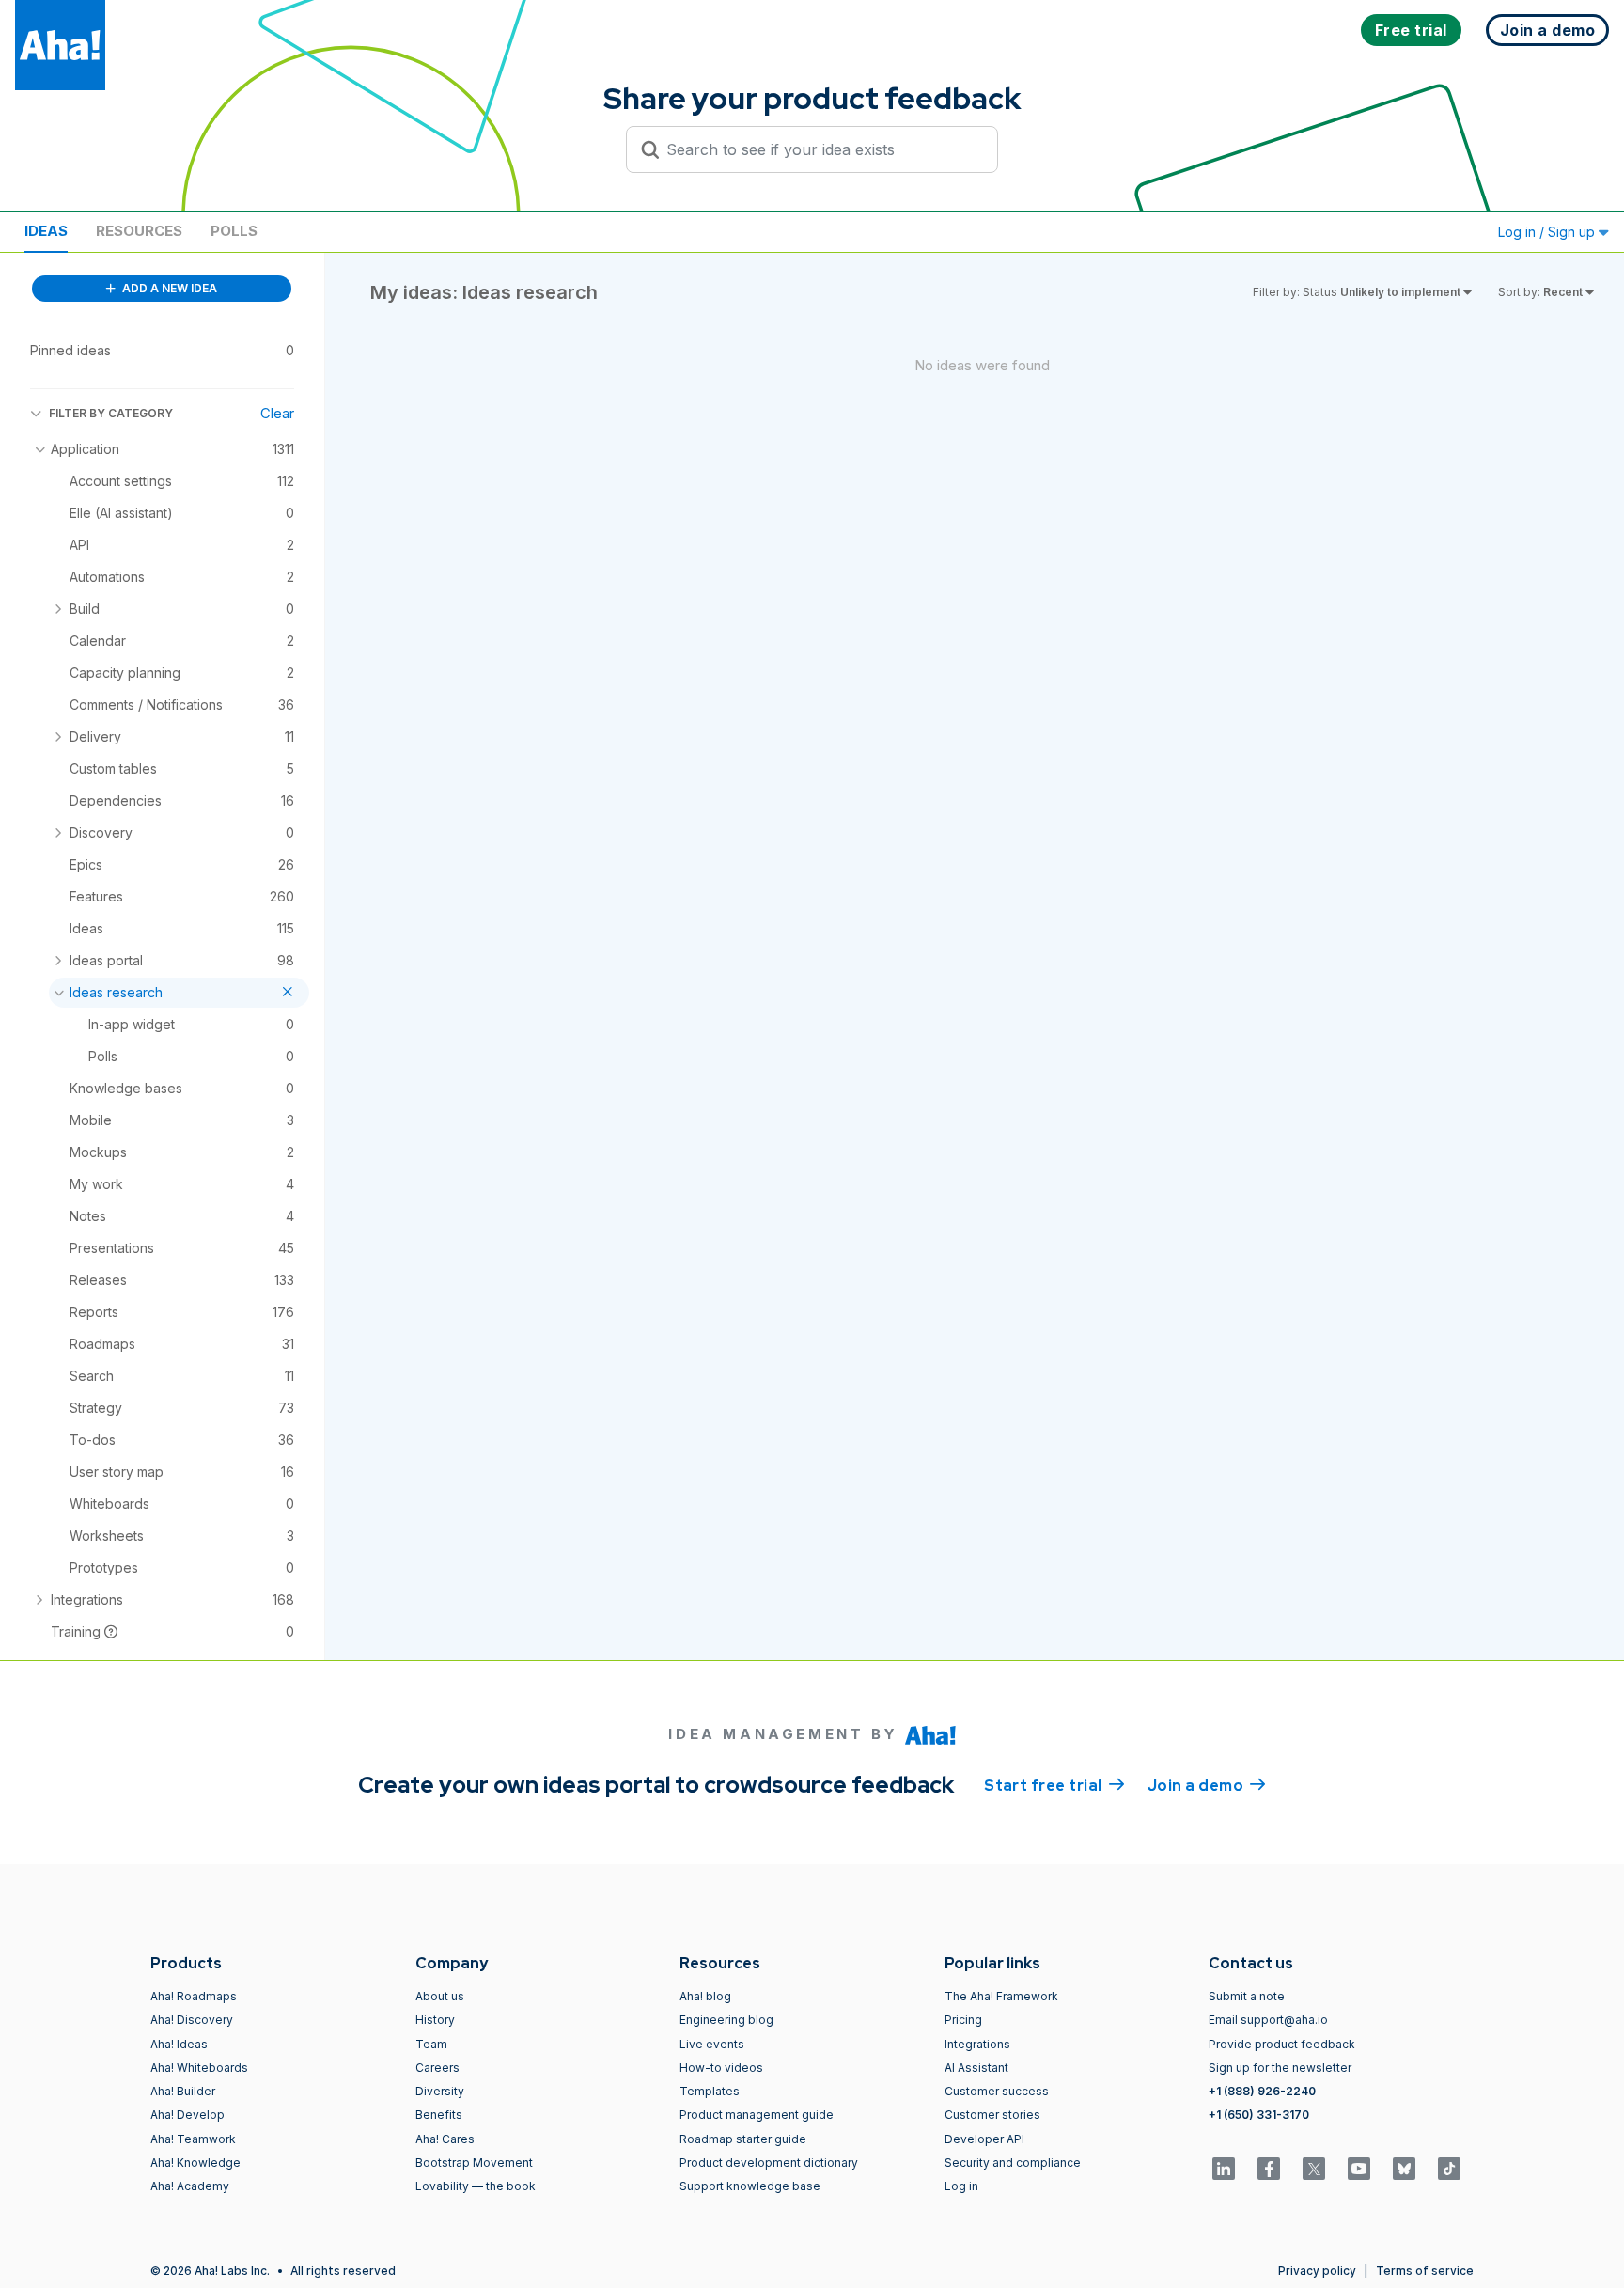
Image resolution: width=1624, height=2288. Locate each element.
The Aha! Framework (1001, 1996)
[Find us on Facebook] (1269, 2169)
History (435, 2020)
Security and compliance (1013, 2163)
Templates (710, 2091)
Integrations (977, 2044)
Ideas (46, 231)
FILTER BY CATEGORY (111, 413)
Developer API (984, 2139)
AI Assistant (976, 2068)
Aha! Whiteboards (199, 2068)
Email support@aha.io (1268, 2020)
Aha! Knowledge (195, 2163)
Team (431, 2044)
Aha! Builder (183, 2091)
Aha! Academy (190, 2186)
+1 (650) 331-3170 (1259, 2115)
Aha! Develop (187, 2115)
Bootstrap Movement (474, 2163)
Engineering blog (726, 2020)
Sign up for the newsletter (1280, 2068)
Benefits (439, 2115)
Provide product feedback (1282, 2044)
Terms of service (1425, 2271)
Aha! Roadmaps (194, 1996)
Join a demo (1207, 1786)
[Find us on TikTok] (1449, 2169)
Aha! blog (705, 1996)
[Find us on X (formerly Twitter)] (1314, 2169)
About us (440, 1996)
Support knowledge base (750, 2186)
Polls (234, 231)
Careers (437, 2068)
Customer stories (992, 2115)
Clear (277, 413)
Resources (139, 231)
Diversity (440, 2091)
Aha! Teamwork (193, 2139)
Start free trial (1054, 1786)
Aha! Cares (445, 2139)
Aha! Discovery (192, 2020)
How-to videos (721, 2068)
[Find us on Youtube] (1359, 2169)
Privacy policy (1317, 2271)
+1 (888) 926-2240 (1262, 2091)
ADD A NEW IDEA (168, 288)
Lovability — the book (476, 2186)
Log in (961, 2186)
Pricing (963, 2020)
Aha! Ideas (179, 2044)
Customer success (997, 2091)
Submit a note (1247, 1996)
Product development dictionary (769, 2163)
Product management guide (757, 2115)
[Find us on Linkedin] (1224, 2169)
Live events (712, 2044)
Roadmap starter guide (743, 2139)
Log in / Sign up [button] (1548, 232)
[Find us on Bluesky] (1404, 2169)
